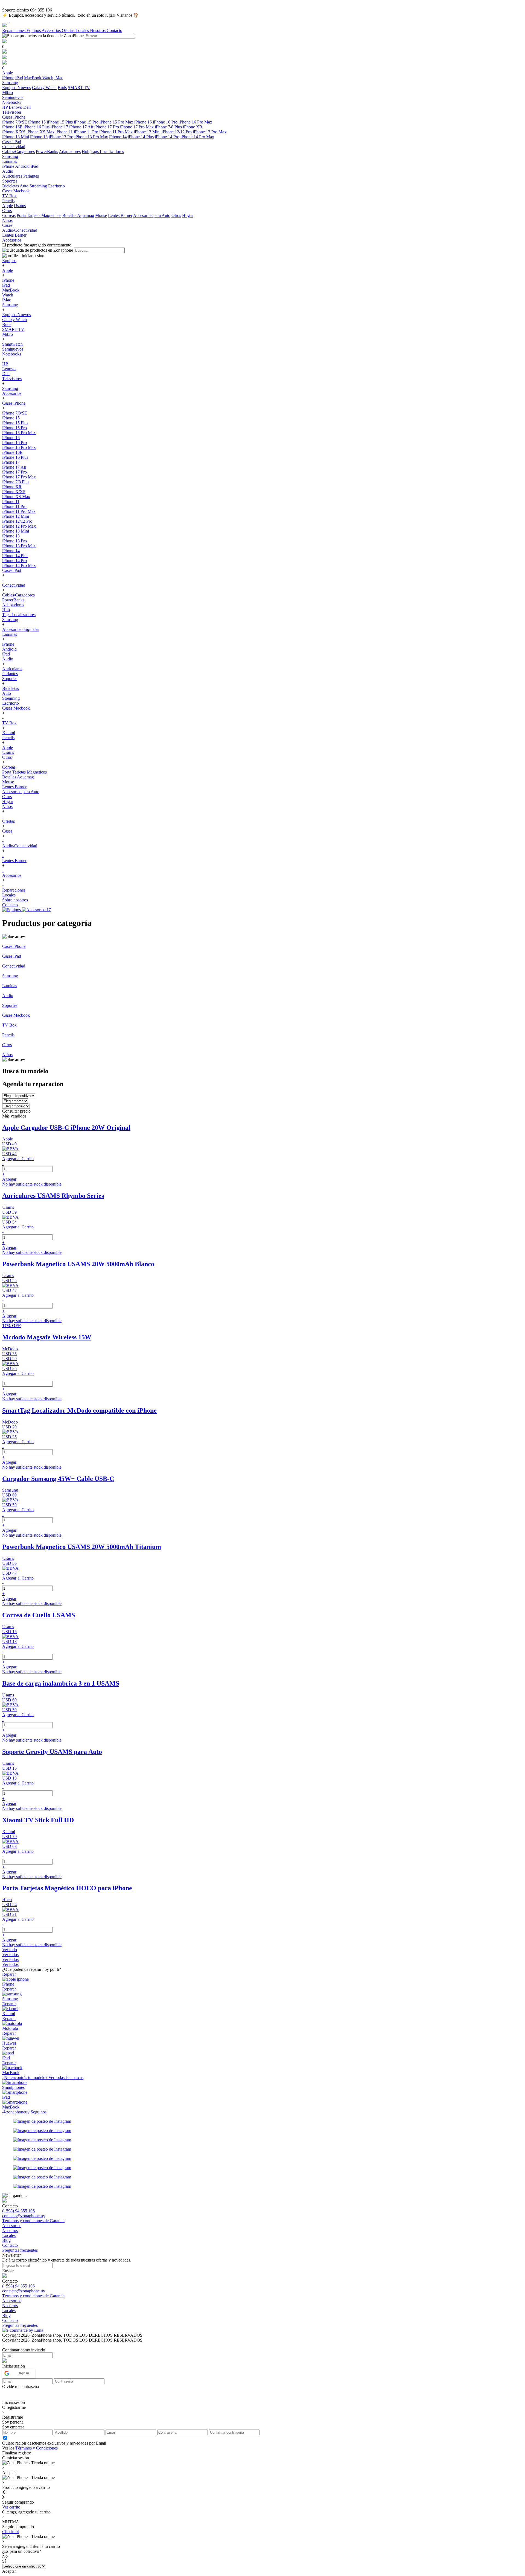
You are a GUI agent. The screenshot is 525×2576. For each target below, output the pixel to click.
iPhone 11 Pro (86, 132)
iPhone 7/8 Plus (168, 127)
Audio (8, 659)
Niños (7, 806)
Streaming (38, 186)
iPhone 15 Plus (60, 122)
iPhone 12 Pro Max (210, 132)
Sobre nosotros (15, 900)
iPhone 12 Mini (147, 132)
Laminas (10, 634)
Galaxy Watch (44, 88)
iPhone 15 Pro (86, 122)
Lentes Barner (120, 215)
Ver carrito (11, 2507)
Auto (24, 186)
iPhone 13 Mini (16, 137)
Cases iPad (12, 570)
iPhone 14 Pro (167, 137)
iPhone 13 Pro (61, 137)
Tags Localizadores (107, 152)
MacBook (33, 78)
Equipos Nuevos (17, 88)
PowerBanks (47, 152)
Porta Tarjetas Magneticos (39, 215)
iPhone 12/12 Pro (177, 132)
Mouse (101, 215)
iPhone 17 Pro (107, 127)
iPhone (8, 78)
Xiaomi (9, 733)
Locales (83, 30)
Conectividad (14, 585)
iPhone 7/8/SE (15, 122)
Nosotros (98, 30)
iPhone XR (193, 127)
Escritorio (56, 186)
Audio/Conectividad (20, 846)
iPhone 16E (12, 127)
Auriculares (13, 176)
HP (5, 107)
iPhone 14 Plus (141, 137)
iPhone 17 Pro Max (137, 127)
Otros (176, 215)
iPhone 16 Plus (37, 127)
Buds (62, 88)
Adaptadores (70, 152)
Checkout (11, 2532)
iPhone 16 (143, 122)
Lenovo (15, 107)
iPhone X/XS (14, 132)
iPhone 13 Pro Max (91, 137)
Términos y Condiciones (37, 2448)
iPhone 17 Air (81, 127)
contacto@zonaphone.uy (24, 2216)
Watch (48, 78)
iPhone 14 (118, 137)
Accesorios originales (21, 629)
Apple (8, 206)
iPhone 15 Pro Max (116, 122)
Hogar (188, 215)
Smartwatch (12, 344)
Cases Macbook (16, 708)
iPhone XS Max (40, 132)
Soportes (10, 679)
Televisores (12, 379)
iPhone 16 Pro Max (195, 122)
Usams (20, 206)
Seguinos (39, 2112)
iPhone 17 (59, 127)
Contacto (114, 30)
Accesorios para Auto (152, 215)
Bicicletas (11, 186)
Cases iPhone (14, 403)
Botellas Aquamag (78, 215)
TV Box (9, 723)
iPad (19, 78)
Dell (27, 107)
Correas (9, 215)
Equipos (34, 30)
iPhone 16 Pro (165, 122)
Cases (7, 831)
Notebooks (12, 354)
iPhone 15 (37, 122)
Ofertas (69, 30)
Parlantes (31, 176)
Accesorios (52, 30)
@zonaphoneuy (16, 2112)
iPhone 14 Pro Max (197, 137)
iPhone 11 (64, 132)
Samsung (10, 305)
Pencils (8, 738)
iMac (59, 78)
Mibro (8, 334)
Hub (86, 152)
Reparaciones (14, 30)
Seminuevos (13, 349)
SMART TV (79, 88)
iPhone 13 (39, 137)
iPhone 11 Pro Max (116, 132)
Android (22, 166)
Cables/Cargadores (18, 152)
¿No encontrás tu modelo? (43, 2077)
